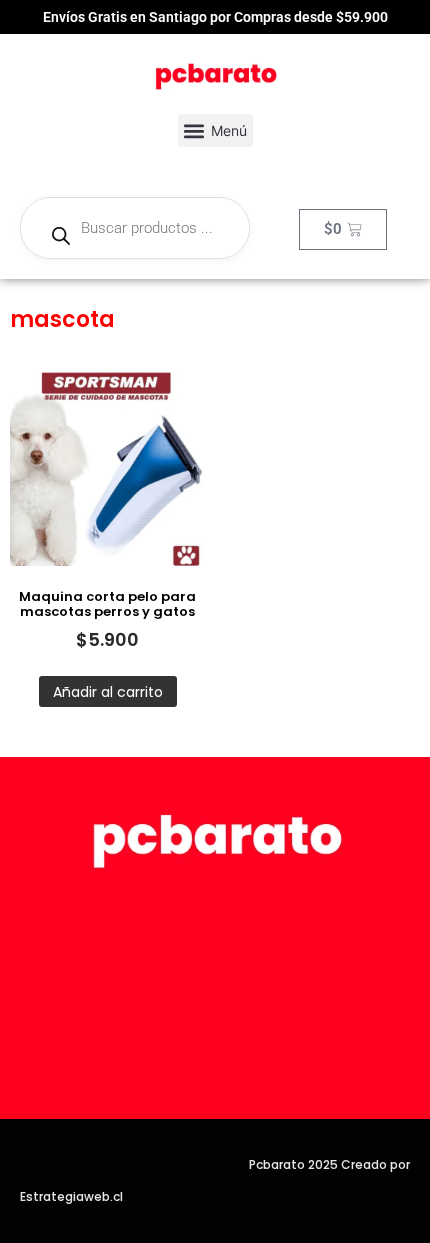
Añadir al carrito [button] (108, 692)
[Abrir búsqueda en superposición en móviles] (135, 228)
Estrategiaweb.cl (71, 1196)
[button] (215, 130)
